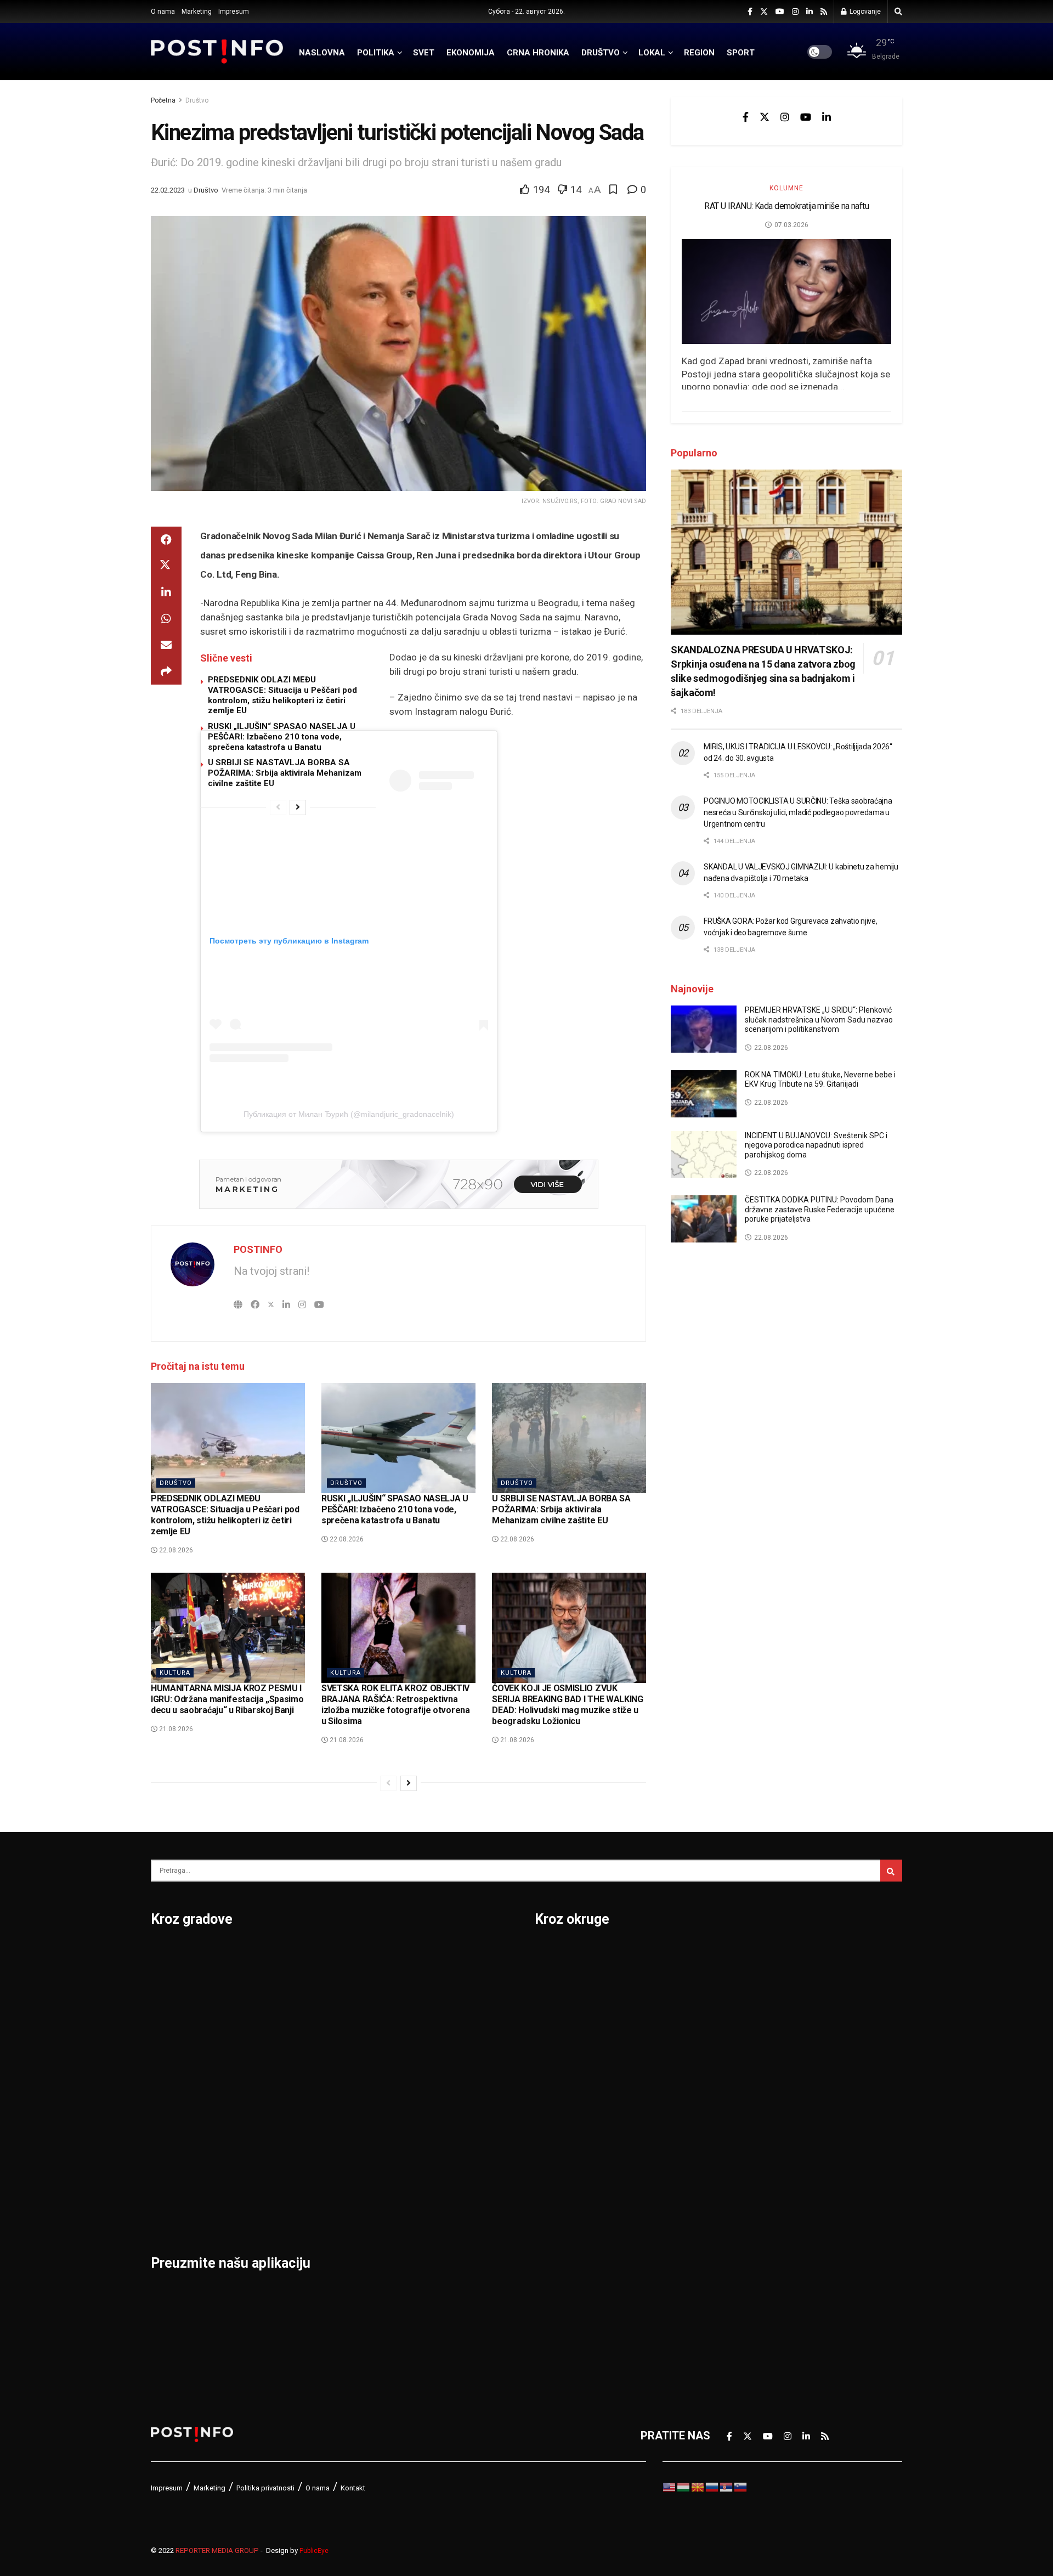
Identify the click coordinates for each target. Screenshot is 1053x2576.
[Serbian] (727, 2487)
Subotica (429, 2012)
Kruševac (174, 2154)
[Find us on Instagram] (795, 12)
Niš (287, 1954)
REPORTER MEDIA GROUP (217, 2550)
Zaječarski (744, 2211)
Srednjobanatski (758, 2097)
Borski (551, 1954)
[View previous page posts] (278, 807)
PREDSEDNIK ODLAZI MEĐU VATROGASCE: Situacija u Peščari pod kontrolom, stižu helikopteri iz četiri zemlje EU (282, 695)
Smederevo (308, 2211)
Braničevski (564, 1983)
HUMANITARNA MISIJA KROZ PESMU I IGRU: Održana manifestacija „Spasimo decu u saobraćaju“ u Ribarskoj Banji (227, 1699)
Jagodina (174, 2040)
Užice (421, 2040)
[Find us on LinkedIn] (809, 12)
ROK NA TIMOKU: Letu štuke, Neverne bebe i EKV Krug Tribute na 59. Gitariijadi (820, 1080)
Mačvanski (562, 2154)
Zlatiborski (745, 2268)
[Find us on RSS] (824, 12)
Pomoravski (748, 1954)
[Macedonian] (698, 2487)
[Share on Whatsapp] (166, 619)
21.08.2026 (175, 1729)
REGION (699, 53)
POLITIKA (376, 53)
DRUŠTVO (601, 53)
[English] (670, 2487)
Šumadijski (745, 2154)
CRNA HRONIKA (538, 53)
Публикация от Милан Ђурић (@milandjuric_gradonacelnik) (349, 1114)
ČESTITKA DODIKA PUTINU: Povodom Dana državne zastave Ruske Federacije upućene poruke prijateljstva (820, 1209)
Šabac (294, 2183)
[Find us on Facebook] (750, 12)
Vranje (423, 2097)
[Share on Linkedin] (166, 592)
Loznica (171, 2211)
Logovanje (864, 12)
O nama (163, 12)
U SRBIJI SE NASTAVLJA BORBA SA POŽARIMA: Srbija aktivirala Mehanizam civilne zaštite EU (285, 773)
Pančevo (300, 2040)
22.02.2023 (168, 190)
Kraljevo (171, 2126)
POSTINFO (258, 1249)
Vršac (421, 2126)
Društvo (197, 100)
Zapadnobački (753, 2240)
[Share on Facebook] (166, 540)
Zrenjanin (431, 2183)
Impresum (234, 12)
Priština (298, 2126)
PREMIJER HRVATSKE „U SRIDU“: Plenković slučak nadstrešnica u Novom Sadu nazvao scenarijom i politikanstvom (819, 1019)
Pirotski (554, 2268)
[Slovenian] (741, 2487)
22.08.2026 (175, 1550)
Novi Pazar (306, 1983)
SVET (424, 53)
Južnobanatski (571, 2069)
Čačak (166, 2012)
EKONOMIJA (471, 53)
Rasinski (739, 1983)
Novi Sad (301, 2012)
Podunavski (564, 2297)
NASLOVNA (322, 53)
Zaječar (426, 2154)
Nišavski (556, 2211)
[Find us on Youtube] (780, 12)
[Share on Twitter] (166, 566)
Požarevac (305, 2097)
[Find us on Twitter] (764, 12)
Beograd (172, 1954)
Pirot (291, 2069)
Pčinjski (554, 2240)
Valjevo (426, 2069)
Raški (731, 2012)
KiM (544, 2126)
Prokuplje (302, 2154)
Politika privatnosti (265, 2488)
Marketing (197, 12)
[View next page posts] (298, 807)
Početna (163, 100)
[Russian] (712, 2487)
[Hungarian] (684, 2487)
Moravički (559, 2183)
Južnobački (563, 2040)
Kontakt (353, 2488)
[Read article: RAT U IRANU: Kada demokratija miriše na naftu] (786, 292)
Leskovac (175, 2183)
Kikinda (169, 2069)
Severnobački (752, 2040)
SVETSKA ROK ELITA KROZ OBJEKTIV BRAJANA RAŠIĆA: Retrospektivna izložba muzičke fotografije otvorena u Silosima (395, 1705)
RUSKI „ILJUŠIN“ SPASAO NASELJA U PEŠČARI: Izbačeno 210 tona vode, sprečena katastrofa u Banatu (282, 737)
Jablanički (560, 2012)
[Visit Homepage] (217, 52)
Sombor (427, 1954)
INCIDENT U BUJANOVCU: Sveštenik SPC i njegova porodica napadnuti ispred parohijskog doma (816, 1145)
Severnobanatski (760, 2069)
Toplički (737, 2183)
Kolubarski (561, 2097)
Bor (160, 1983)
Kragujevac (179, 2097)
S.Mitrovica (436, 1983)
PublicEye (314, 2551)
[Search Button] (898, 12)
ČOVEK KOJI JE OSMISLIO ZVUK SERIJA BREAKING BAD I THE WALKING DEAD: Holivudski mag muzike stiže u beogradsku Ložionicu (567, 1705)
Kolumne (786, 188)
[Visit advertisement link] (398, 1184)
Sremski (738, 2126)
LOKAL (652, 53)
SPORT (741, 53)
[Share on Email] (166, 645)
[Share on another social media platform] (166, 671)
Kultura (175, 1673)
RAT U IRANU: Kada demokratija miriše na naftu (786, 206)
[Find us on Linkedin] (826, 117)
